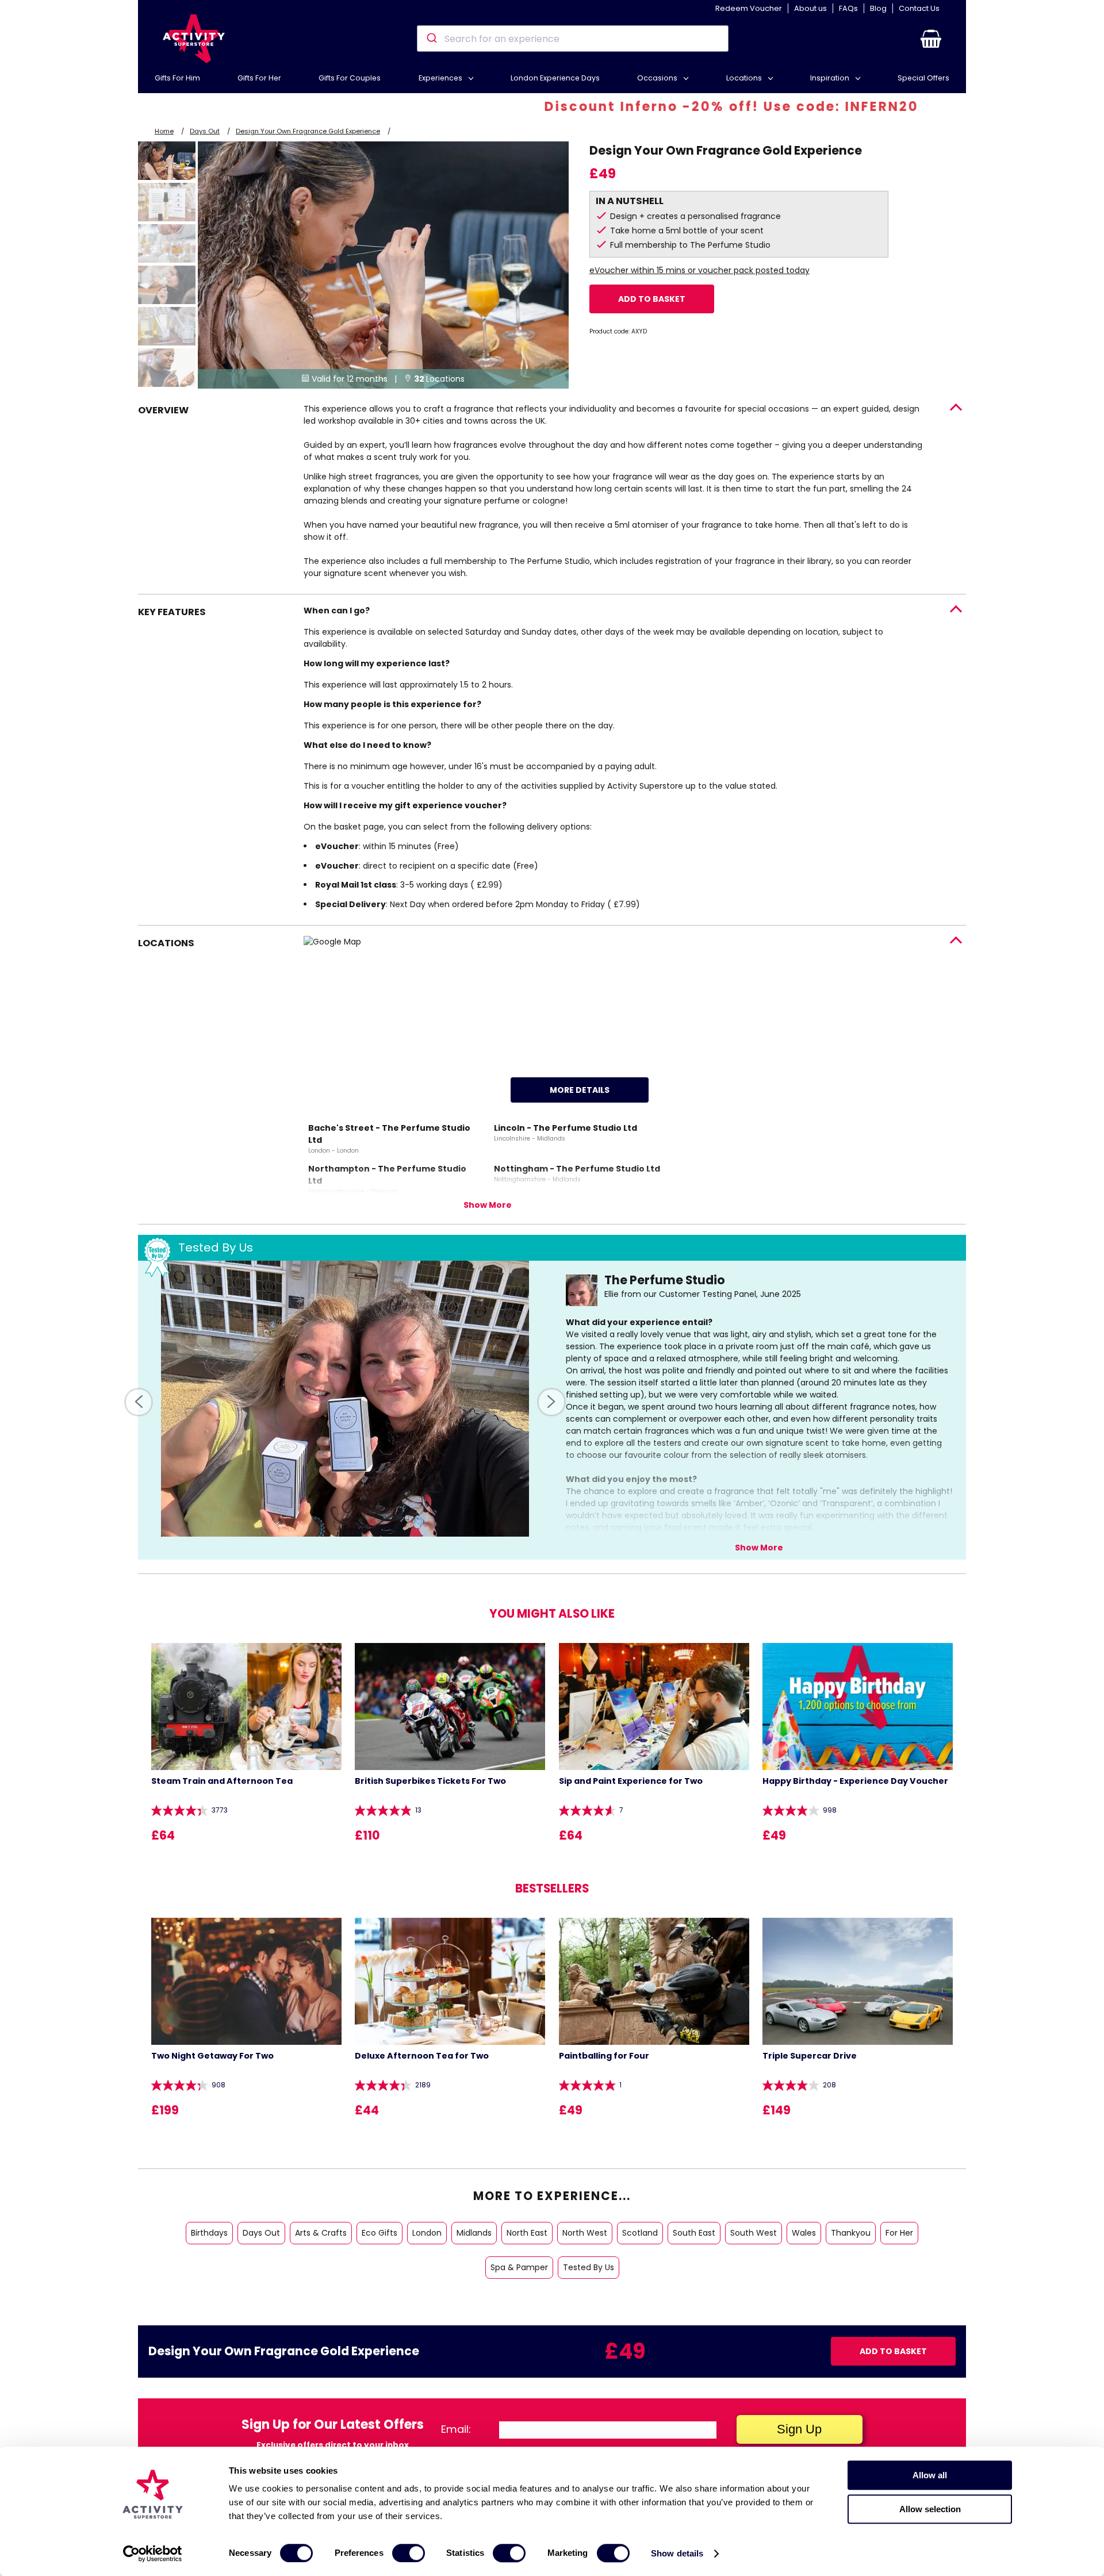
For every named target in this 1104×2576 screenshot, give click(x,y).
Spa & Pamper (519, 2267)
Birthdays (209, 2233)
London (427, 2233)
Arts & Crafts (321, 2233)
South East (694, 2233)
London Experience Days (555, 78)
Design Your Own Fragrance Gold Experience (308, 131)
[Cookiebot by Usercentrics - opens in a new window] (153, 2554)
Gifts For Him (177, 78)
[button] (931, 39)
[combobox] (572, 39)
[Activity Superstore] (194, 39)
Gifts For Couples (350, 78)
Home (164, 131)
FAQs (848, 8)
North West (585, 2233)
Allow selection (930, 2509)
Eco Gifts (379, 2233)
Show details (677, 2553)
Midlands (474, 2233)
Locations (745, 78)
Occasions (658, 78)
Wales (804, 2233)
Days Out (205, 131)
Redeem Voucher (749, 8)
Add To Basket (652, 299)
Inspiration (831, 78)
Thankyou (851, 2233)
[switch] (409, 2553)
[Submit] (431, 39)
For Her (899, 2233)
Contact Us (919, 8)
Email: (456, 2429)
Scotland (640, 2233)
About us (810, 8)
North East (527, 2233)
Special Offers (923, 78)
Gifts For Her (259, 78)
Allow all (930, 2475)
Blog (878, 8)
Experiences (441, 78)
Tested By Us (589, 2267)
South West (754, 2233)
